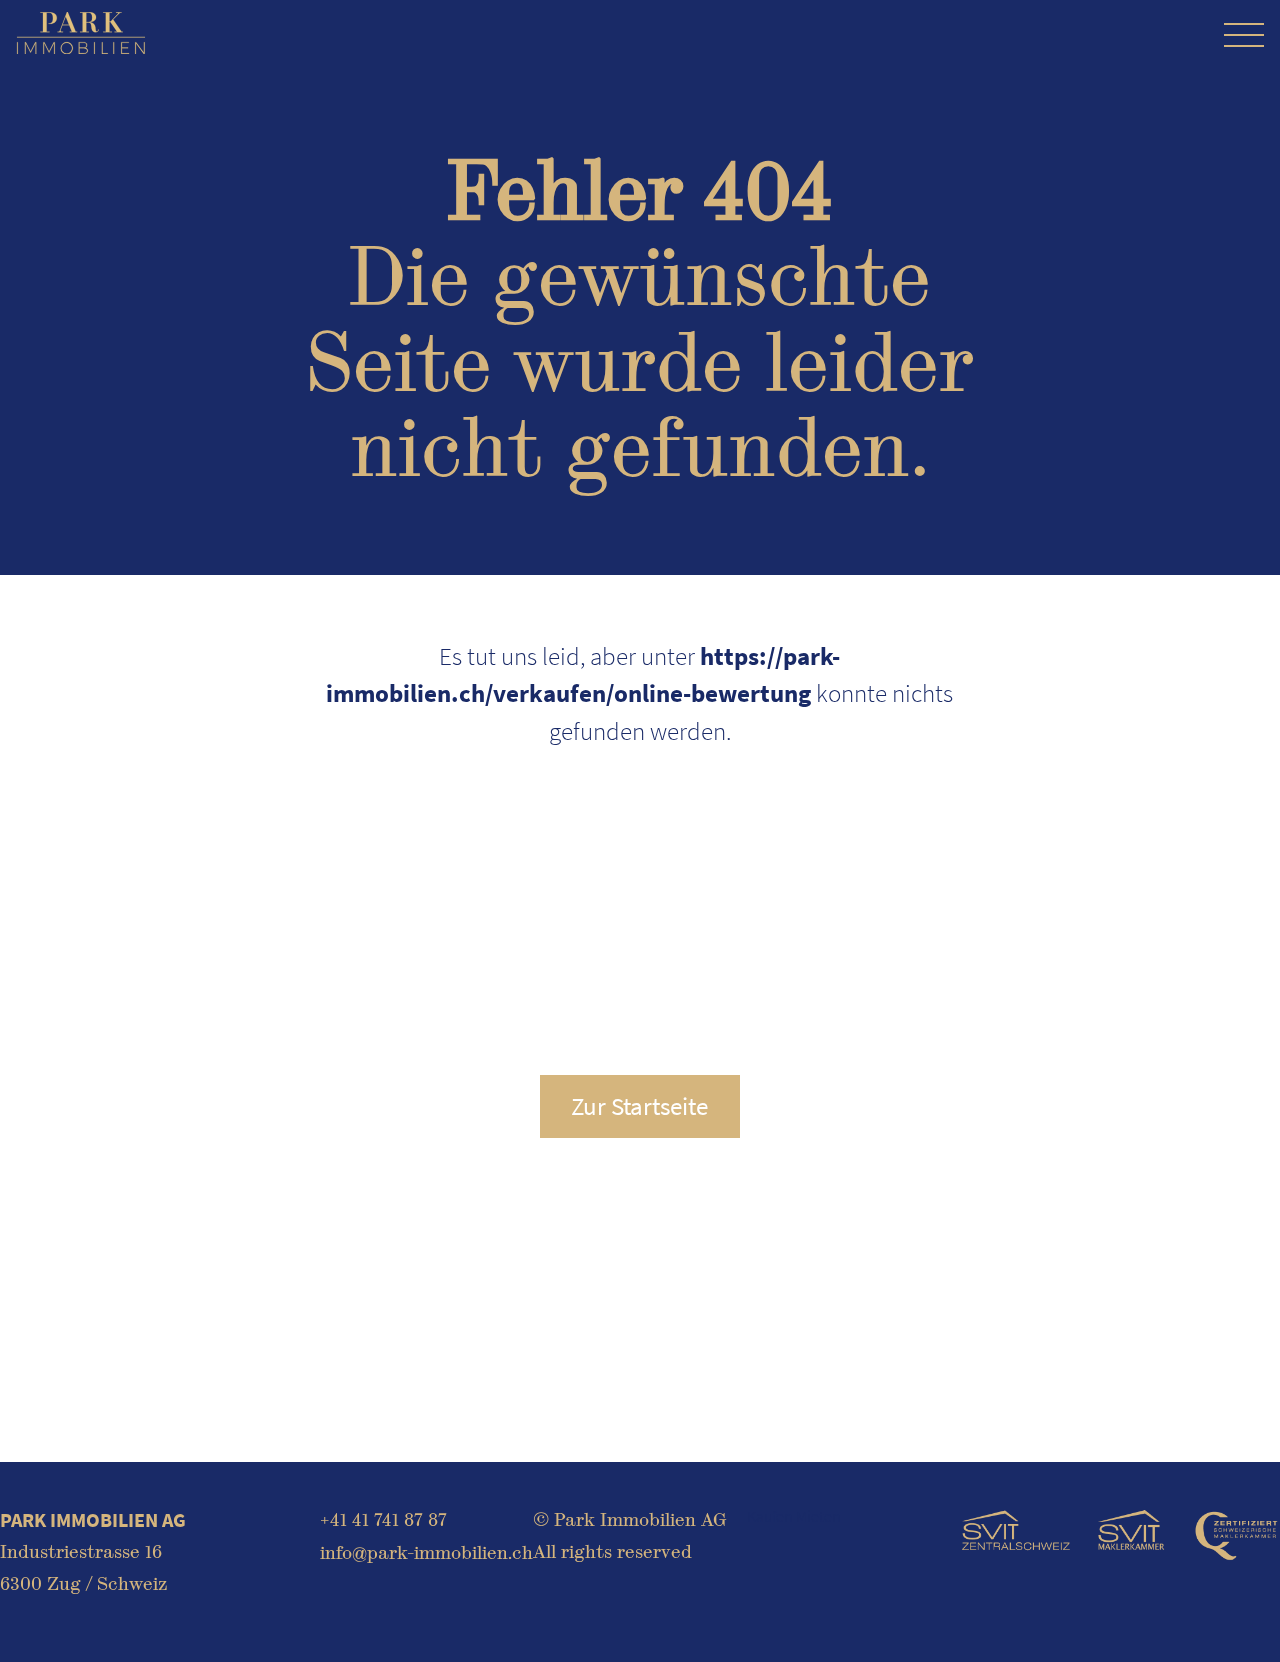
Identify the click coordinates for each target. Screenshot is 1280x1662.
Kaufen (770, 1516)
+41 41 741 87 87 (383, 1519)
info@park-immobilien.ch (426, 1552)
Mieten (818, 1516)
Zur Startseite (639, 1106)
